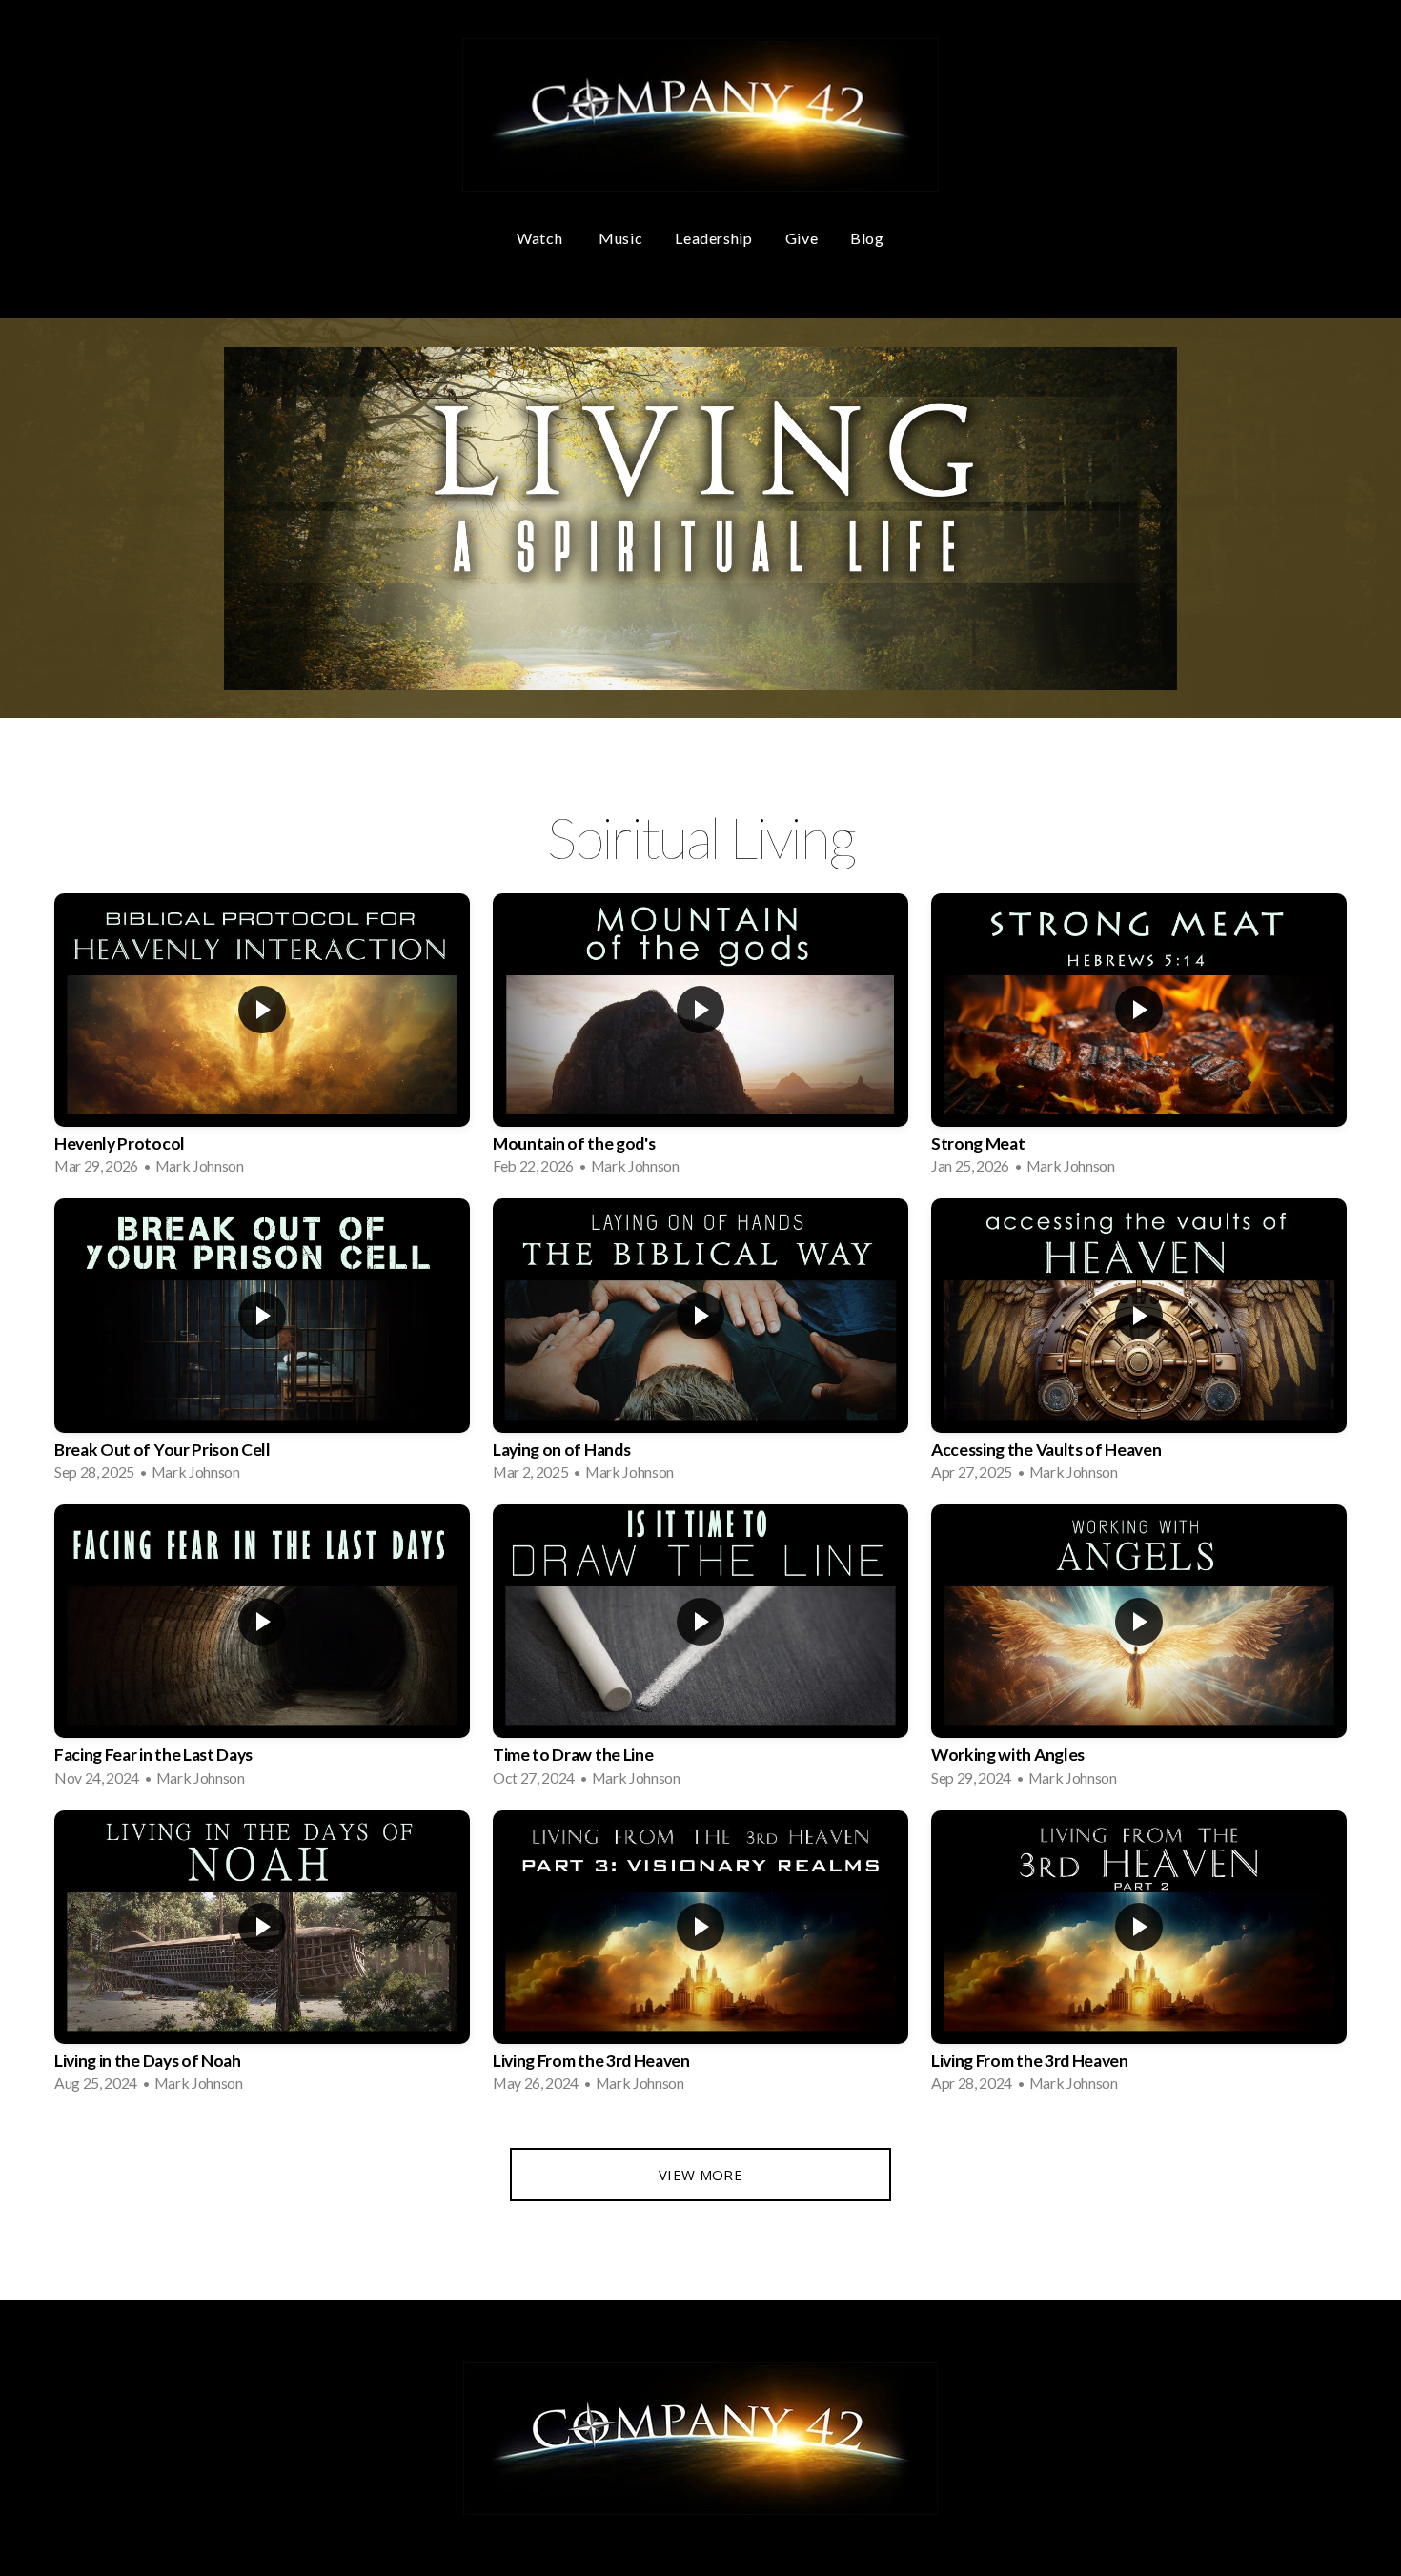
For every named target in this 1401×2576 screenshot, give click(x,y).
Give (802, 238)
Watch (541, 238)
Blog (867, 238)
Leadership (713, 238)
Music (620, 238)
